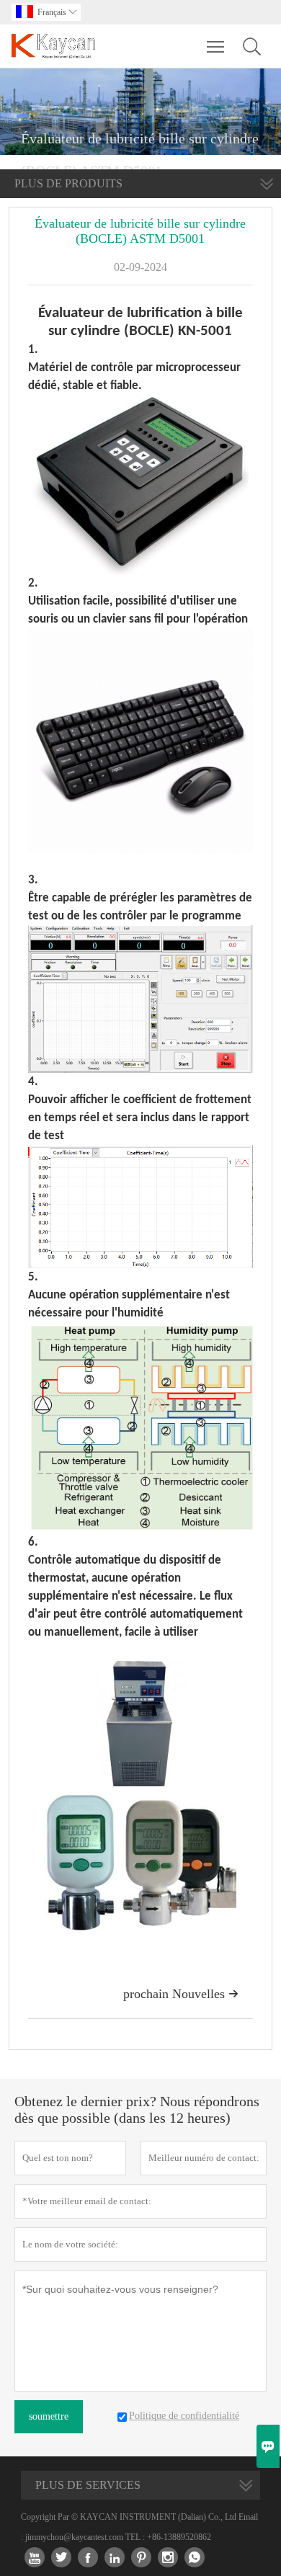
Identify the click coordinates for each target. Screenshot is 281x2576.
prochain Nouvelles (181, 1994)
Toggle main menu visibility (216, 46)
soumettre (49, 2416)
